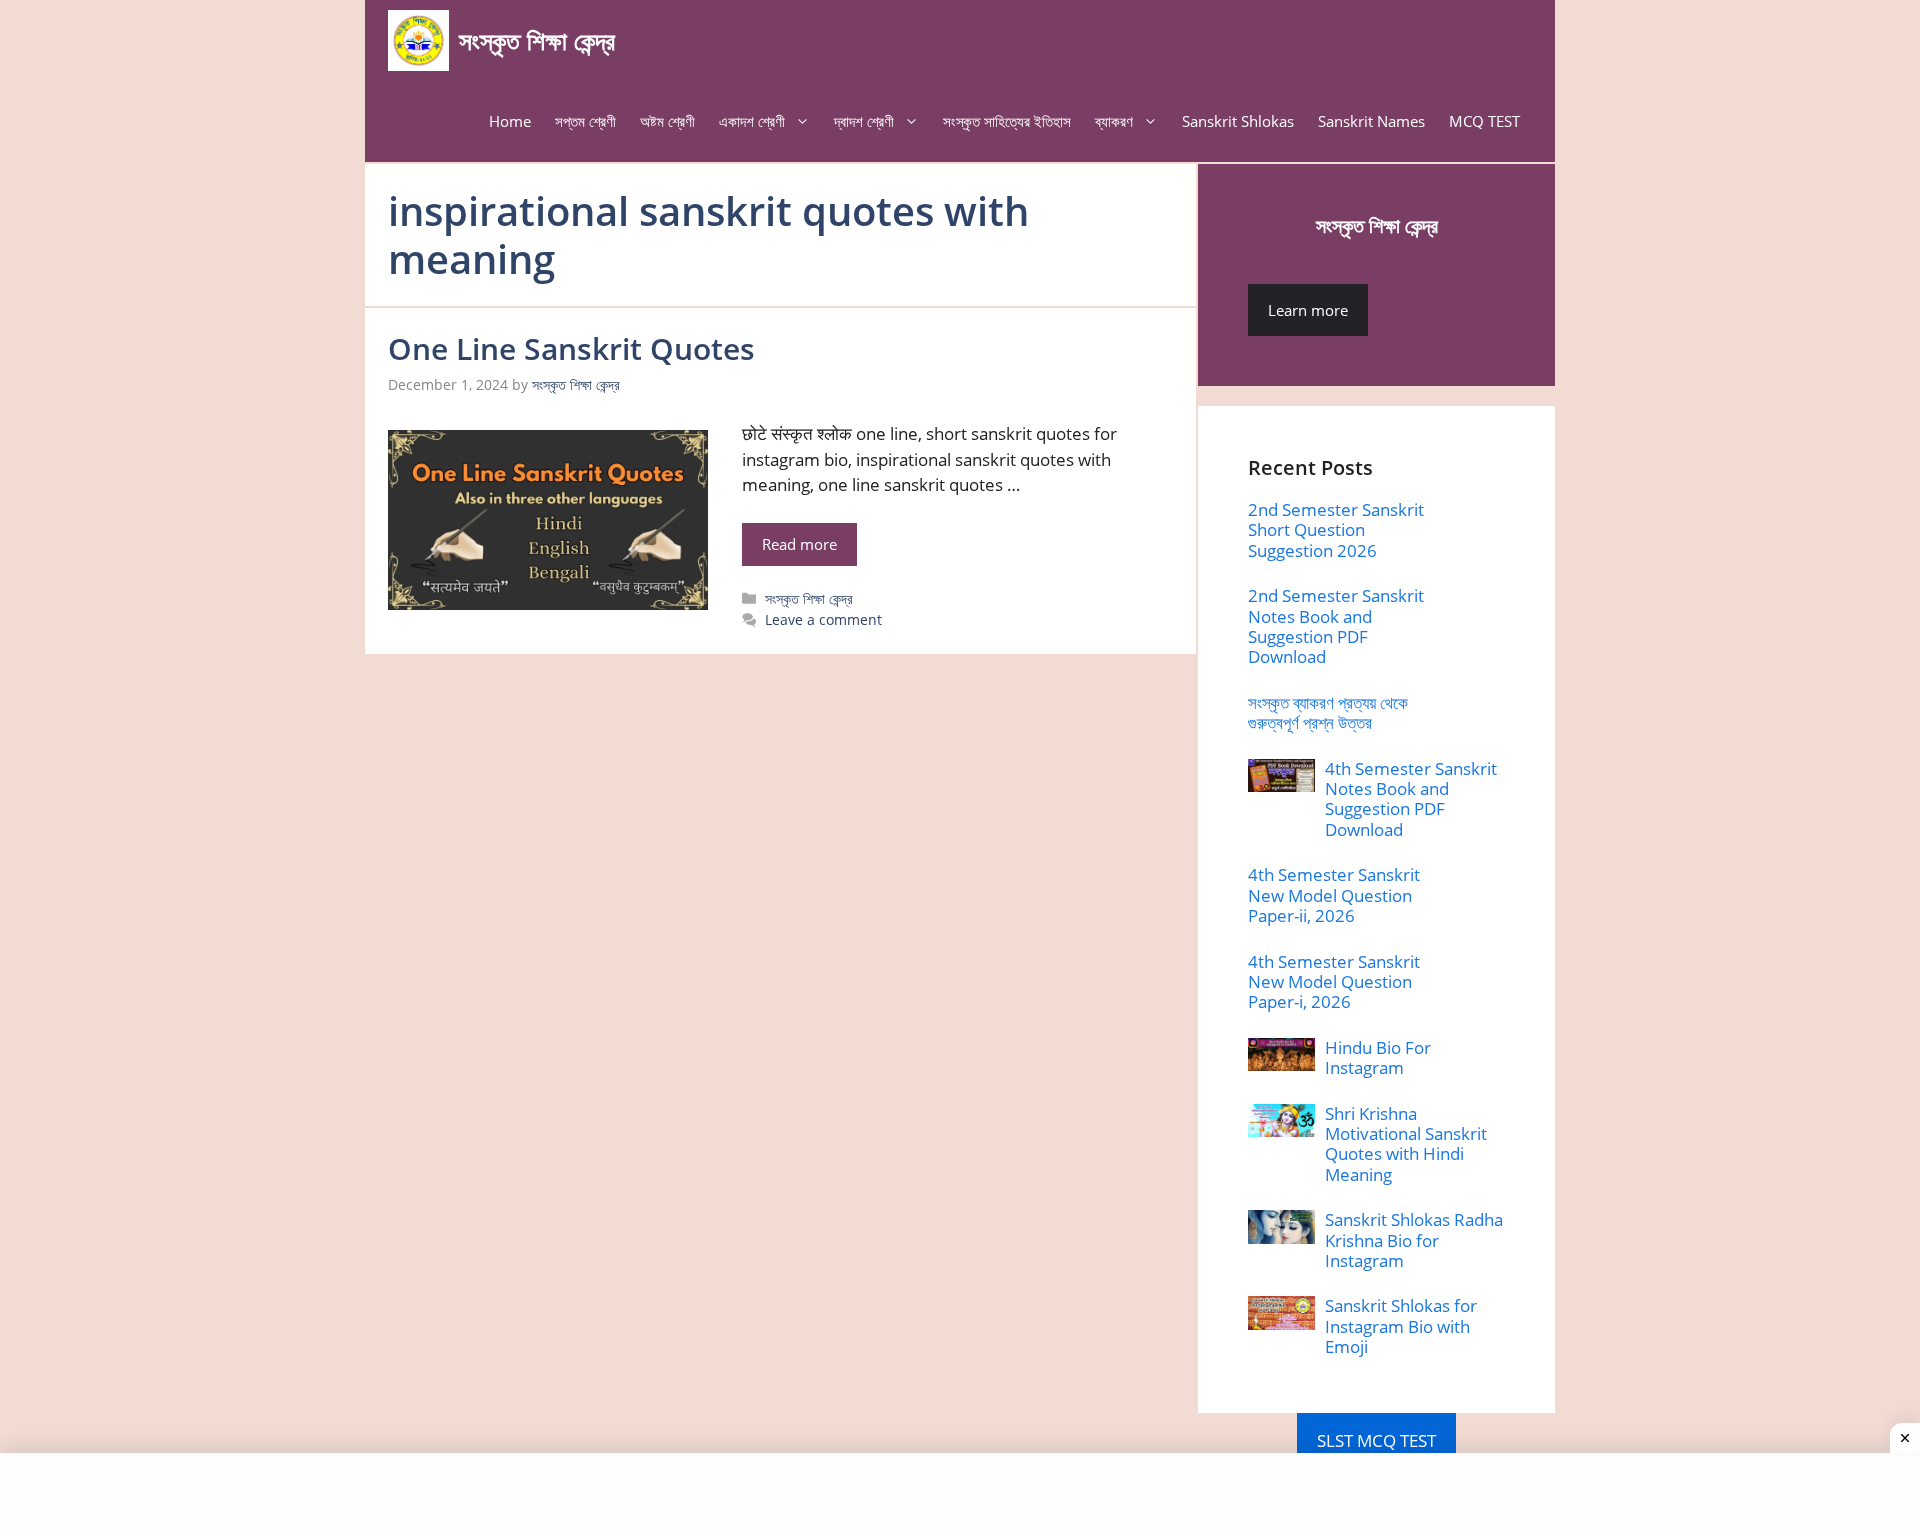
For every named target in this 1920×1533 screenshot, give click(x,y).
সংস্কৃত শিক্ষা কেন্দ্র (537, 40)
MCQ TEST (1484, 121)
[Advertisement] (960, 1493)
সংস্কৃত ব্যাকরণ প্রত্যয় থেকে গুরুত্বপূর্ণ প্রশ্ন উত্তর (1328, 712)
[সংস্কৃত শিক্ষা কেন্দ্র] (418, 40)
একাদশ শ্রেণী (752, 121)
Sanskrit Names (1371, 121)
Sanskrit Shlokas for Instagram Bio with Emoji (1401, 1326)
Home (510, 121)
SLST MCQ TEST (1376, 1440)
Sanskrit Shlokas (1238, 121)
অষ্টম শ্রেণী (667, 121)
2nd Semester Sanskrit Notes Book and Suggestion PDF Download (1336, 626)
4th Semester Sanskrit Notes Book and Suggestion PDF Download (1411, 799)
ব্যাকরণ (1114, 121)
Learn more (1308, 310)
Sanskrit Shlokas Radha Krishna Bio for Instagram (1414, 1240)
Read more (799, 544)
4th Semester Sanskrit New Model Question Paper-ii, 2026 (1334, 895)
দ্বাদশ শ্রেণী (864, 121)
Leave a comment (823, 619)
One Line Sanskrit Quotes (571, 348)
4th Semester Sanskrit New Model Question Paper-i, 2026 (1334, 982)
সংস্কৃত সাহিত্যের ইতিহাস (1007, 121)
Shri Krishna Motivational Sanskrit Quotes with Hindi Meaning (1406, 1144)
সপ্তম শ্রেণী (585, 121)
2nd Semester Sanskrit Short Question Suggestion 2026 (1336, 530)
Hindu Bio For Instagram (1378, 1057)
